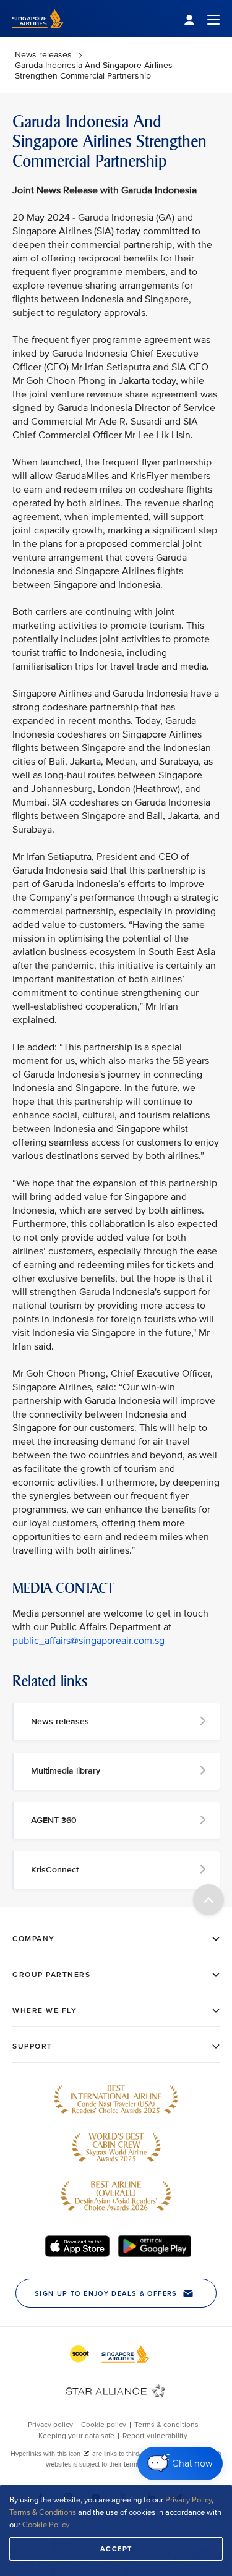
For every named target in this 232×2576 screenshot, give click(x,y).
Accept (116, 2549)
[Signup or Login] (202, 19)
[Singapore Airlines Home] (38, 34)
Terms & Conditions (43, 2512)
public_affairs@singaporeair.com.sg (88, 1641)
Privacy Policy (188, 2500)
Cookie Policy (45, 2525)
